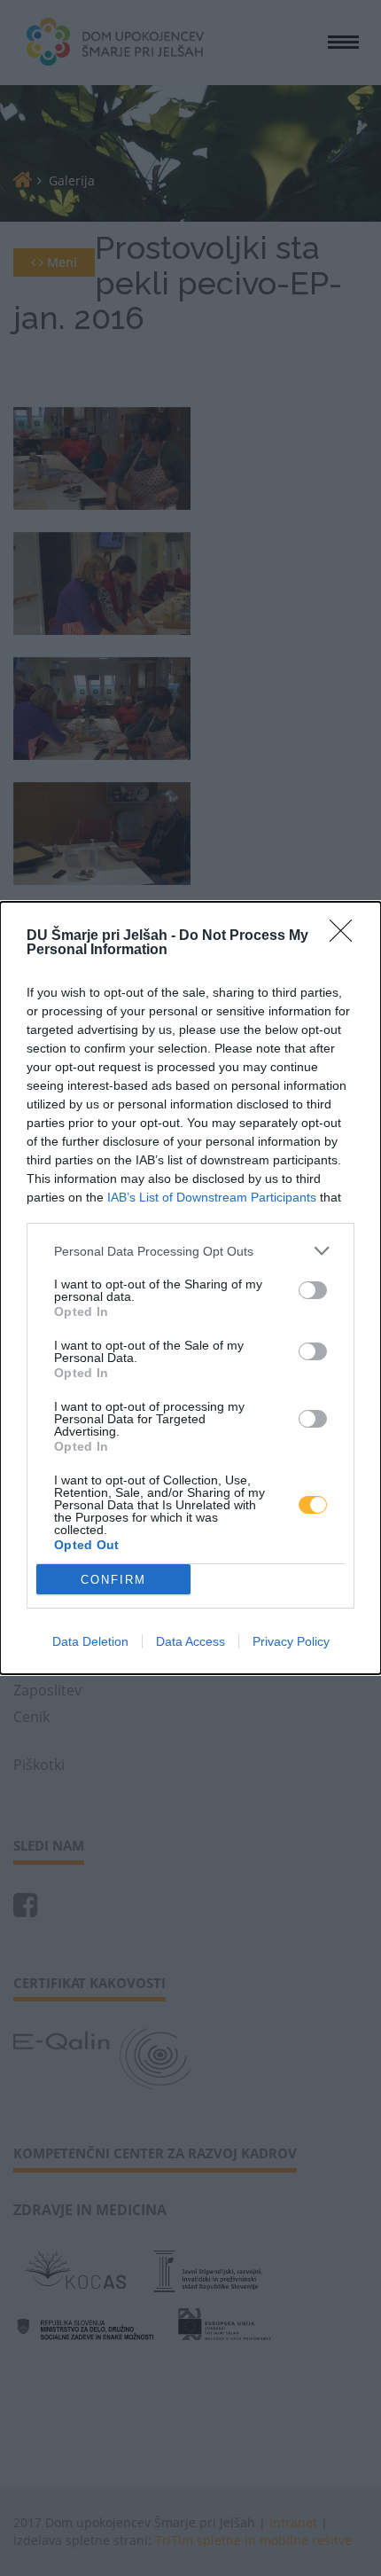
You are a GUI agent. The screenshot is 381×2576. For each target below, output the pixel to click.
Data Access (190, 1641)
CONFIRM (113, 1580)
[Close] (346, 936)
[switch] (313, 1290)
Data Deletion (90, 1641)
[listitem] (190, 1251)
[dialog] (190, 1288)
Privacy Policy (291, 1641)
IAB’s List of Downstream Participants (212, 1197)
